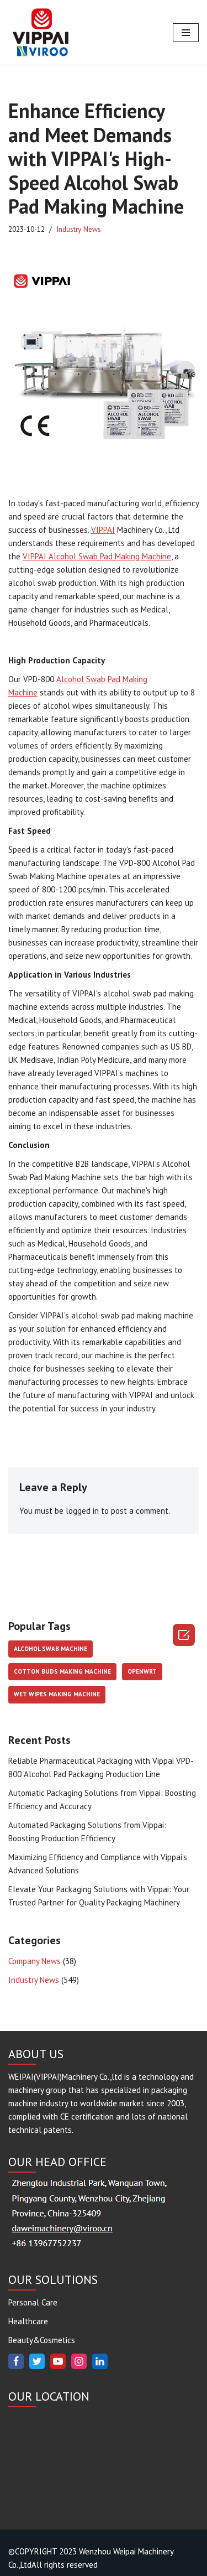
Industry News (79, 229)
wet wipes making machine (57, 1694)
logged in (82, 1511)
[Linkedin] (100, 2361)
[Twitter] (37, 2361)
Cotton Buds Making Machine (62, 1671)
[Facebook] (16, 2361)
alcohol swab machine (51, 1649)
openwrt (142, 1671)
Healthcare (28, 2321)
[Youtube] (58, 2361)
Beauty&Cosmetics (42, 2340)
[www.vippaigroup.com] (41, 32)
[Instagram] (79, 2361)
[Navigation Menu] (186, 33)
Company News (34, 1961)
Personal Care (33, 2302)
